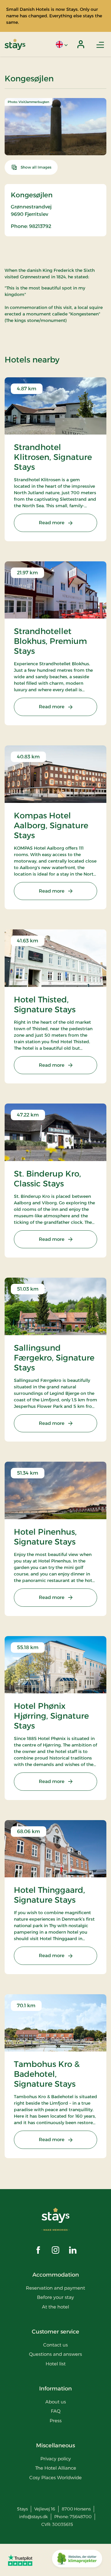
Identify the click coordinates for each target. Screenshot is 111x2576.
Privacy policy (56, 2459)
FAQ (56, 2411)
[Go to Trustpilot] (20, 2560)
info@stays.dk (33, 2517)
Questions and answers (55, 2354)
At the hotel (55, 2307)
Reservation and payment (55, 2288)
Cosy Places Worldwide (55, 2477)
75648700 (81, 2517)
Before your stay (55, 2297)
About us (56, 2402)
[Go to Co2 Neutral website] (77, 2560)
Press (56, 2421)
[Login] (81, 44)
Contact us (55, 2345)
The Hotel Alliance (56, 2468)
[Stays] (15, 44)
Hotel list (56, 2364)
